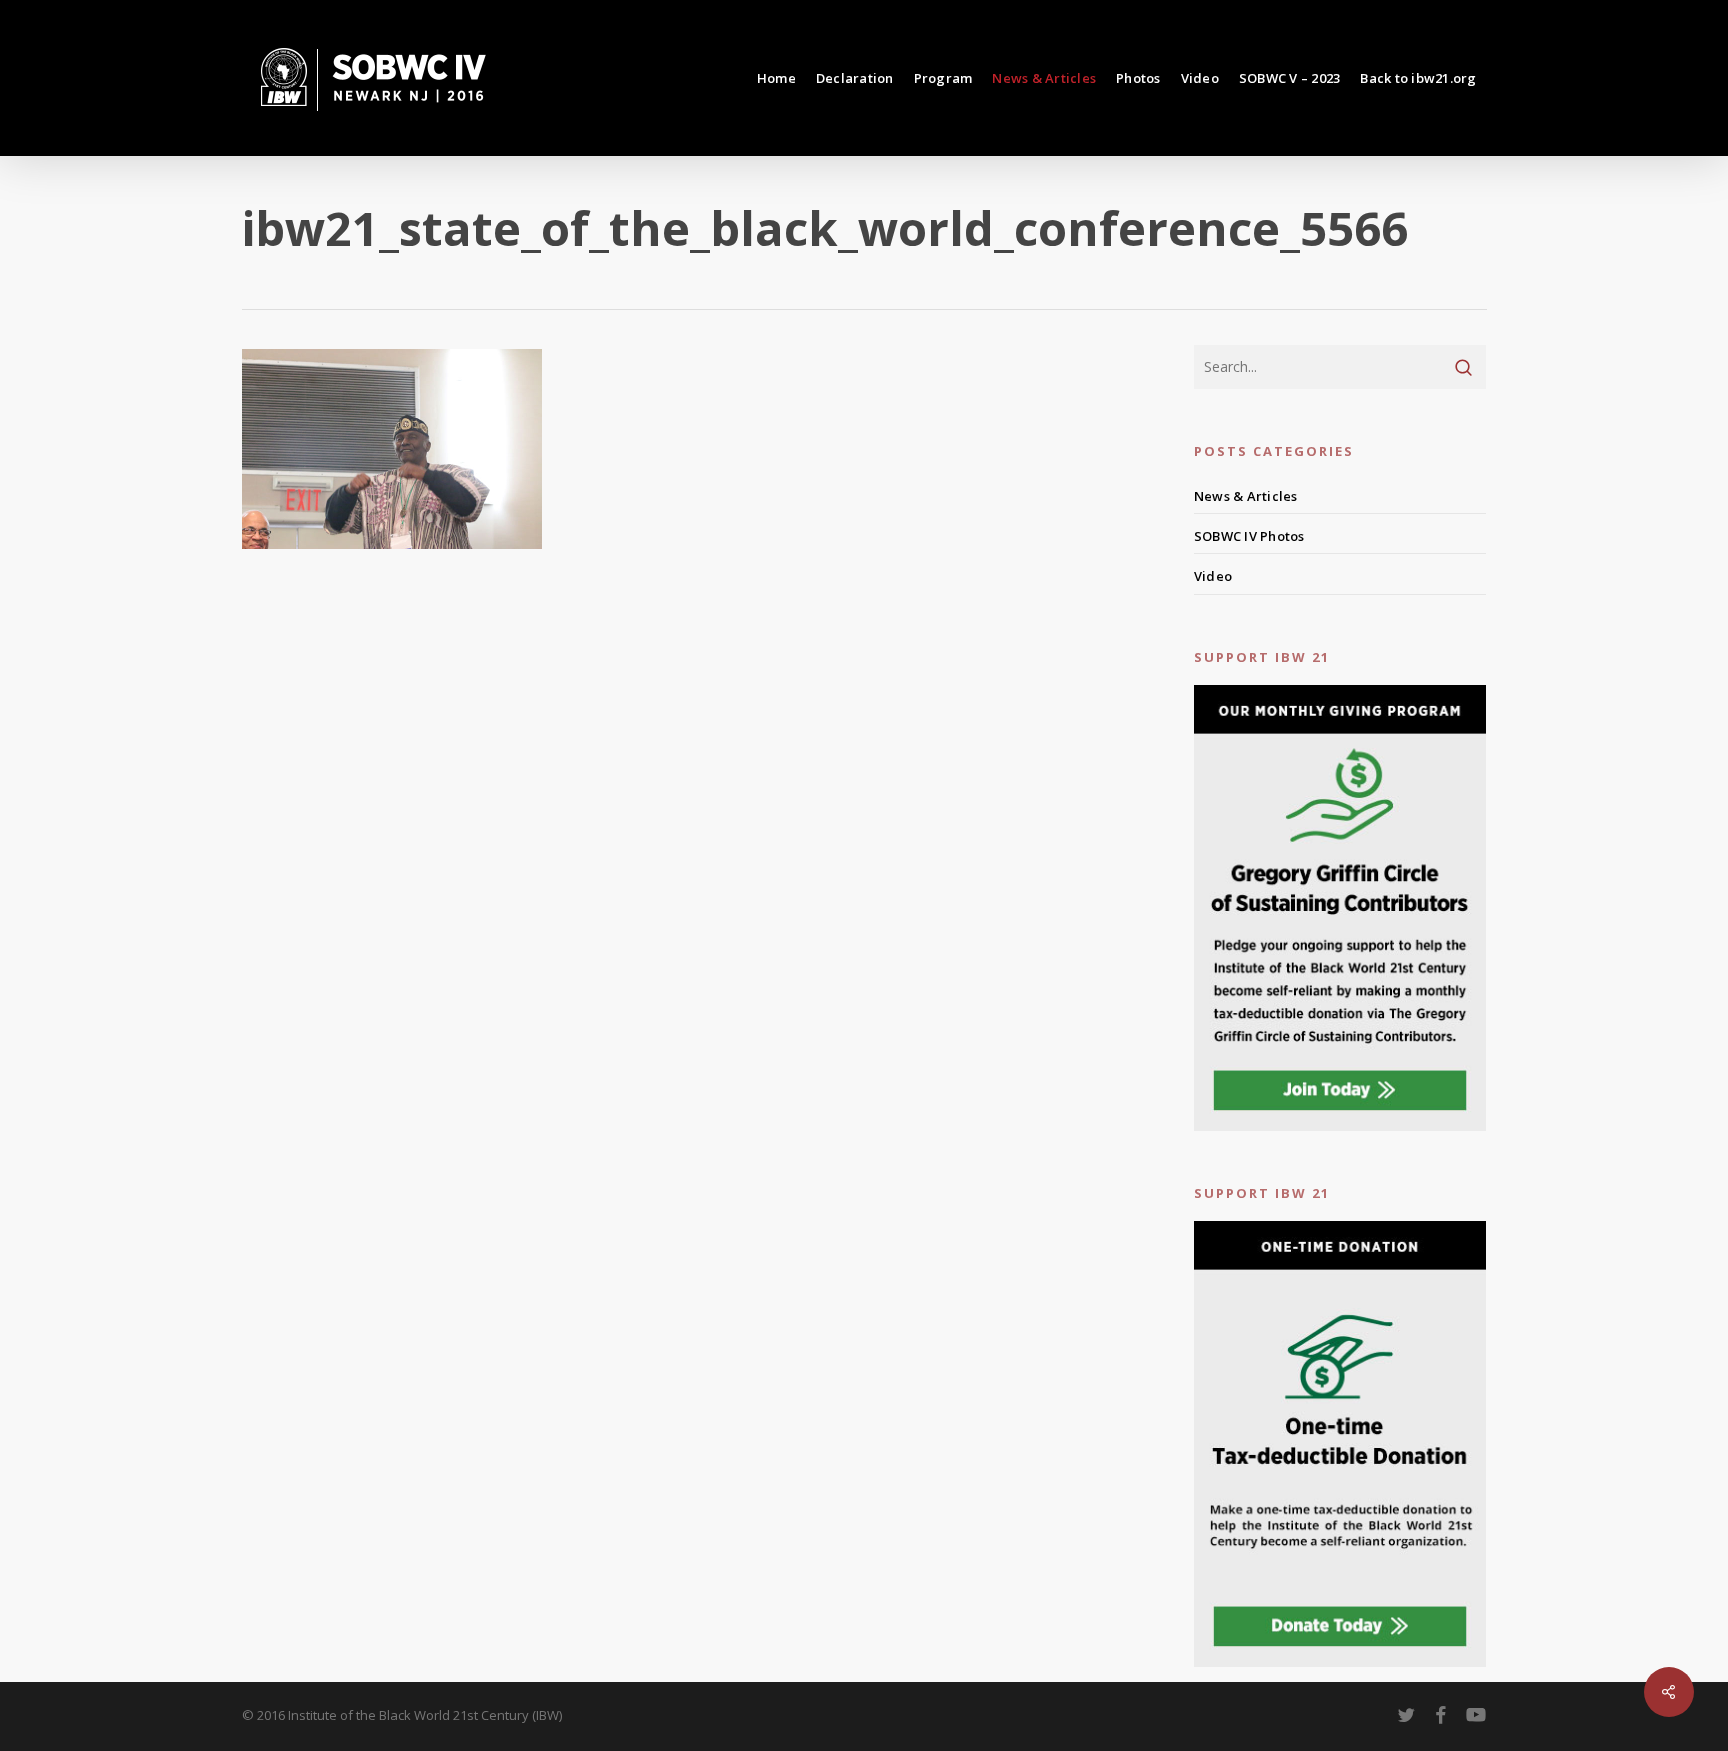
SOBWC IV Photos (1249, 536)
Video (1213, 576)
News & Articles (1246, 496)
